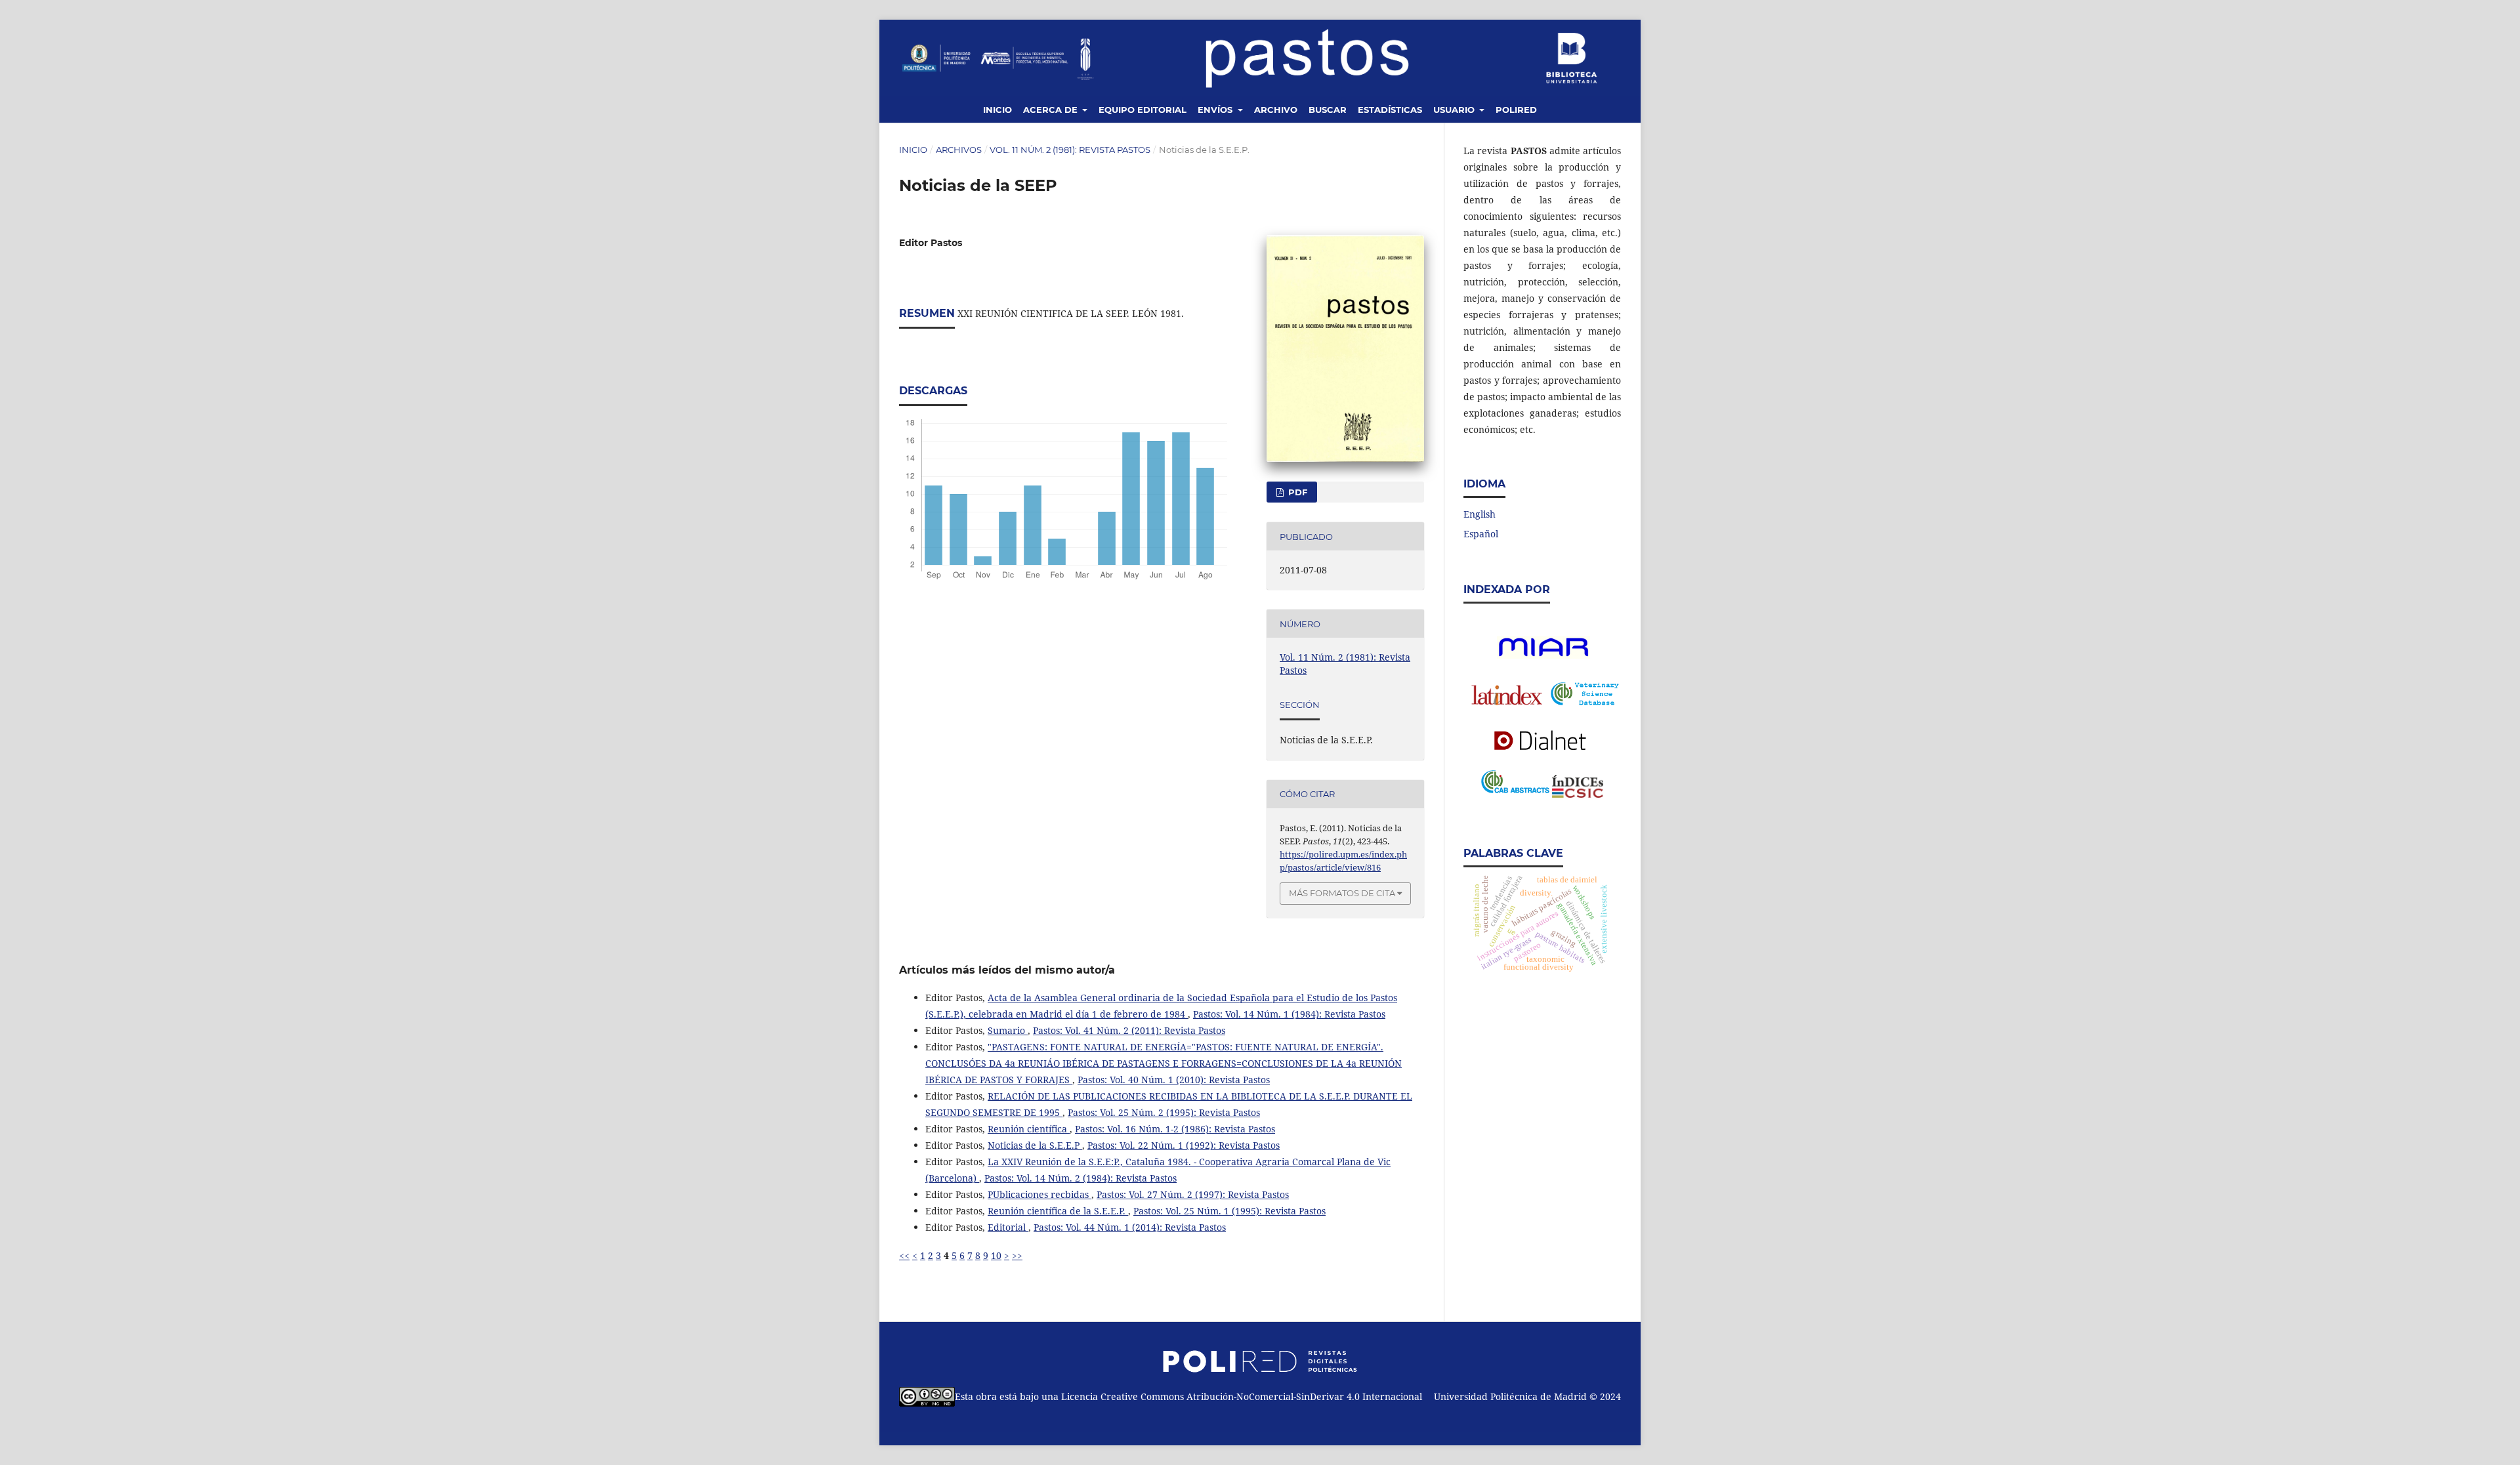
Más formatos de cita (1342, 893)
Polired (1516, 110)
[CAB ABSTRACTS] (1515, 790)
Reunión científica (1029, 1129)
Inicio (997, 110)
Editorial (1008, 1227)
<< (904, 1255)
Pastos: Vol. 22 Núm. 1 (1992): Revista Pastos (1184, 1145)
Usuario (1455, 110)
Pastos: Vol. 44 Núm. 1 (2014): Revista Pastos (1130, 1227)
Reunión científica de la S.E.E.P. (1058, 1211)
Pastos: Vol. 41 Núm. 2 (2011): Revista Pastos (1129, 1030)
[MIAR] (1543, 655)
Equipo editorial (1143, 110)
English (1480, 514)
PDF (1296, 492)
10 (996, 1255)
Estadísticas (1390, 110)
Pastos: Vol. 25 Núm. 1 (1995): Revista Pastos (1229, 1211)
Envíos (1216, 110)
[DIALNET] (1543, 740)
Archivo (1276, 110)
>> (1017, 1255)
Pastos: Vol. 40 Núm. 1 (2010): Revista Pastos (1174, 1080)
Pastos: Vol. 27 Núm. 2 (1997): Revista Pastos (1193, 1194)
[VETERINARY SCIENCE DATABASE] (1585, 702)
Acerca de (1052, 110)
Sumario (1008, 1030)
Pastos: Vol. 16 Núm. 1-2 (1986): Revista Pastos (1175, 1129)
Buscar (1328, 110)
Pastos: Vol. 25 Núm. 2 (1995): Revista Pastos (1164, 1112)
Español (1481, 534)
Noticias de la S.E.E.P (1035, 1145)
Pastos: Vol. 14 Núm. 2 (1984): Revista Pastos (1081, 1178)
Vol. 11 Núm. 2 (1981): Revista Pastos (1070, 150)
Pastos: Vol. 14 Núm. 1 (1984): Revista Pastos (1289, 1014)
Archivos (959, 150)
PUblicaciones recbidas (1039, 1194)
